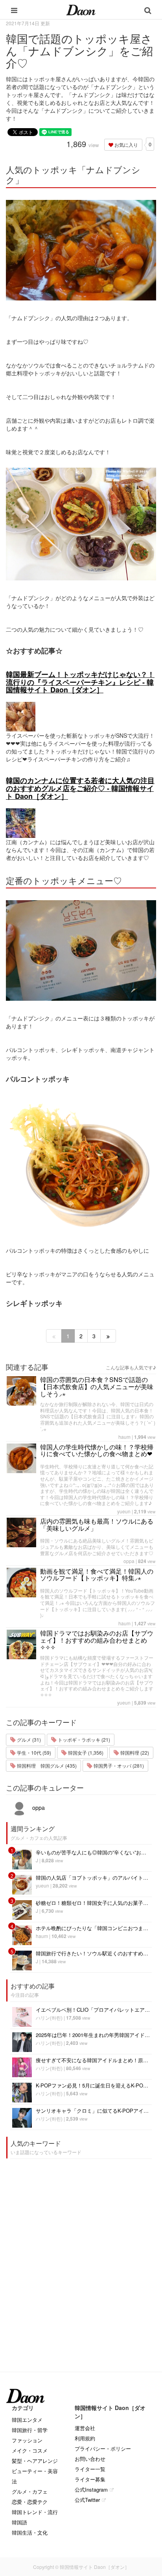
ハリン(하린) (49, 2017)
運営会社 (85, 2428)
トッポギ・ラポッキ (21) (83, 1739)
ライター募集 (90, 2479)
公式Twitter (87, 2500)
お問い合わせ (90, 2459)
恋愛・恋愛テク (30, 2502)
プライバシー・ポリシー (103, 2448)
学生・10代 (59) (33, 1752)
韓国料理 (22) (134, 1752)
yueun (124, 1511)
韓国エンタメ (27, 2420)
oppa (129, 1561)
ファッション (27, 2440)
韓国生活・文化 (30, 2532)
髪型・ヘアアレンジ (35, 2461)
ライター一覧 (90, 2469)
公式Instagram (91, 2489)
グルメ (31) (28, 1739)
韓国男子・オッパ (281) (118, 1766)
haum (124, 1437)
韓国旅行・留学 (30, 2430)
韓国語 (19, 2522)
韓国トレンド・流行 (35, 2512)
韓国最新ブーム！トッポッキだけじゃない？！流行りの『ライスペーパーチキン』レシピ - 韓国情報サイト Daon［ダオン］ (80, 682)
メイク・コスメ (30, 2450)
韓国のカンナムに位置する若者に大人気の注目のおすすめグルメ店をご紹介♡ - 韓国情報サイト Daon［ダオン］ (80, 788)
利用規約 (85, 2438)
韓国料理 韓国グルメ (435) (46, 1766)
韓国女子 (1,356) (85, 1752)
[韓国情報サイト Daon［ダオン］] (81, 9)
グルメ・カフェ (30, 2491)
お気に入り (126, 145)
